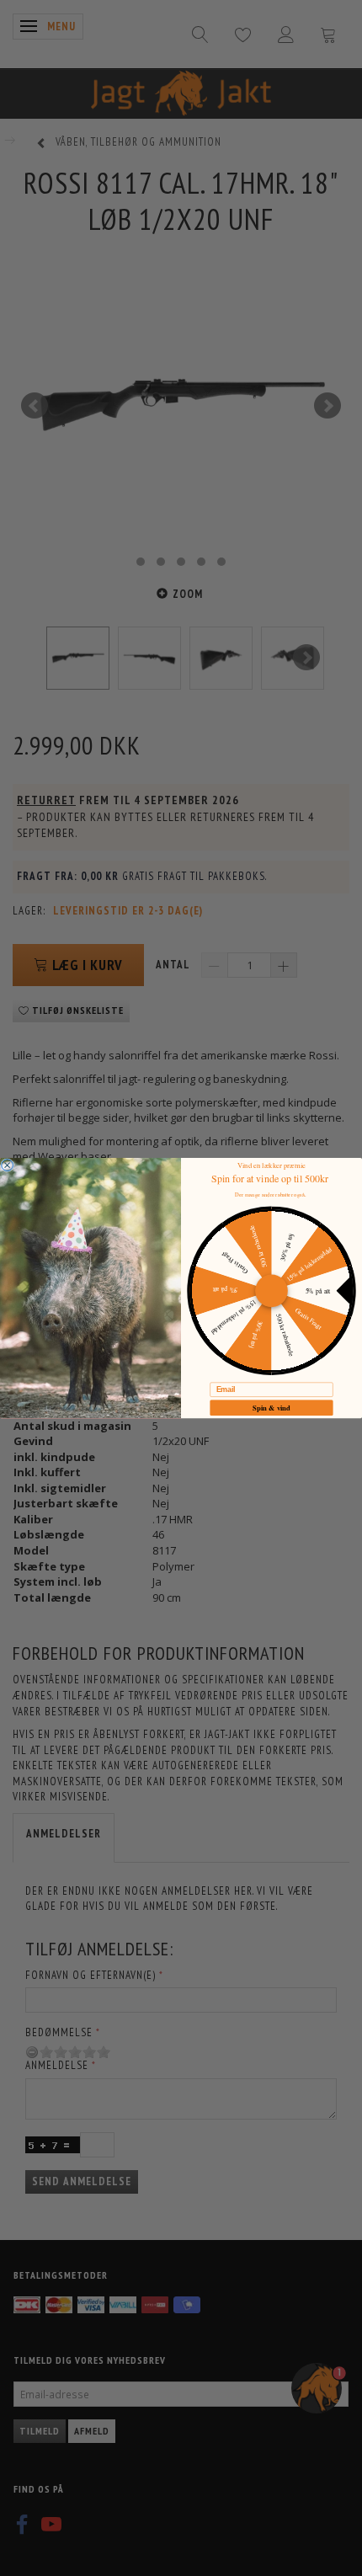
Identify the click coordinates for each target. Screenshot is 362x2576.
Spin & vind (271, 1407)
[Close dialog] (8, 1165)
